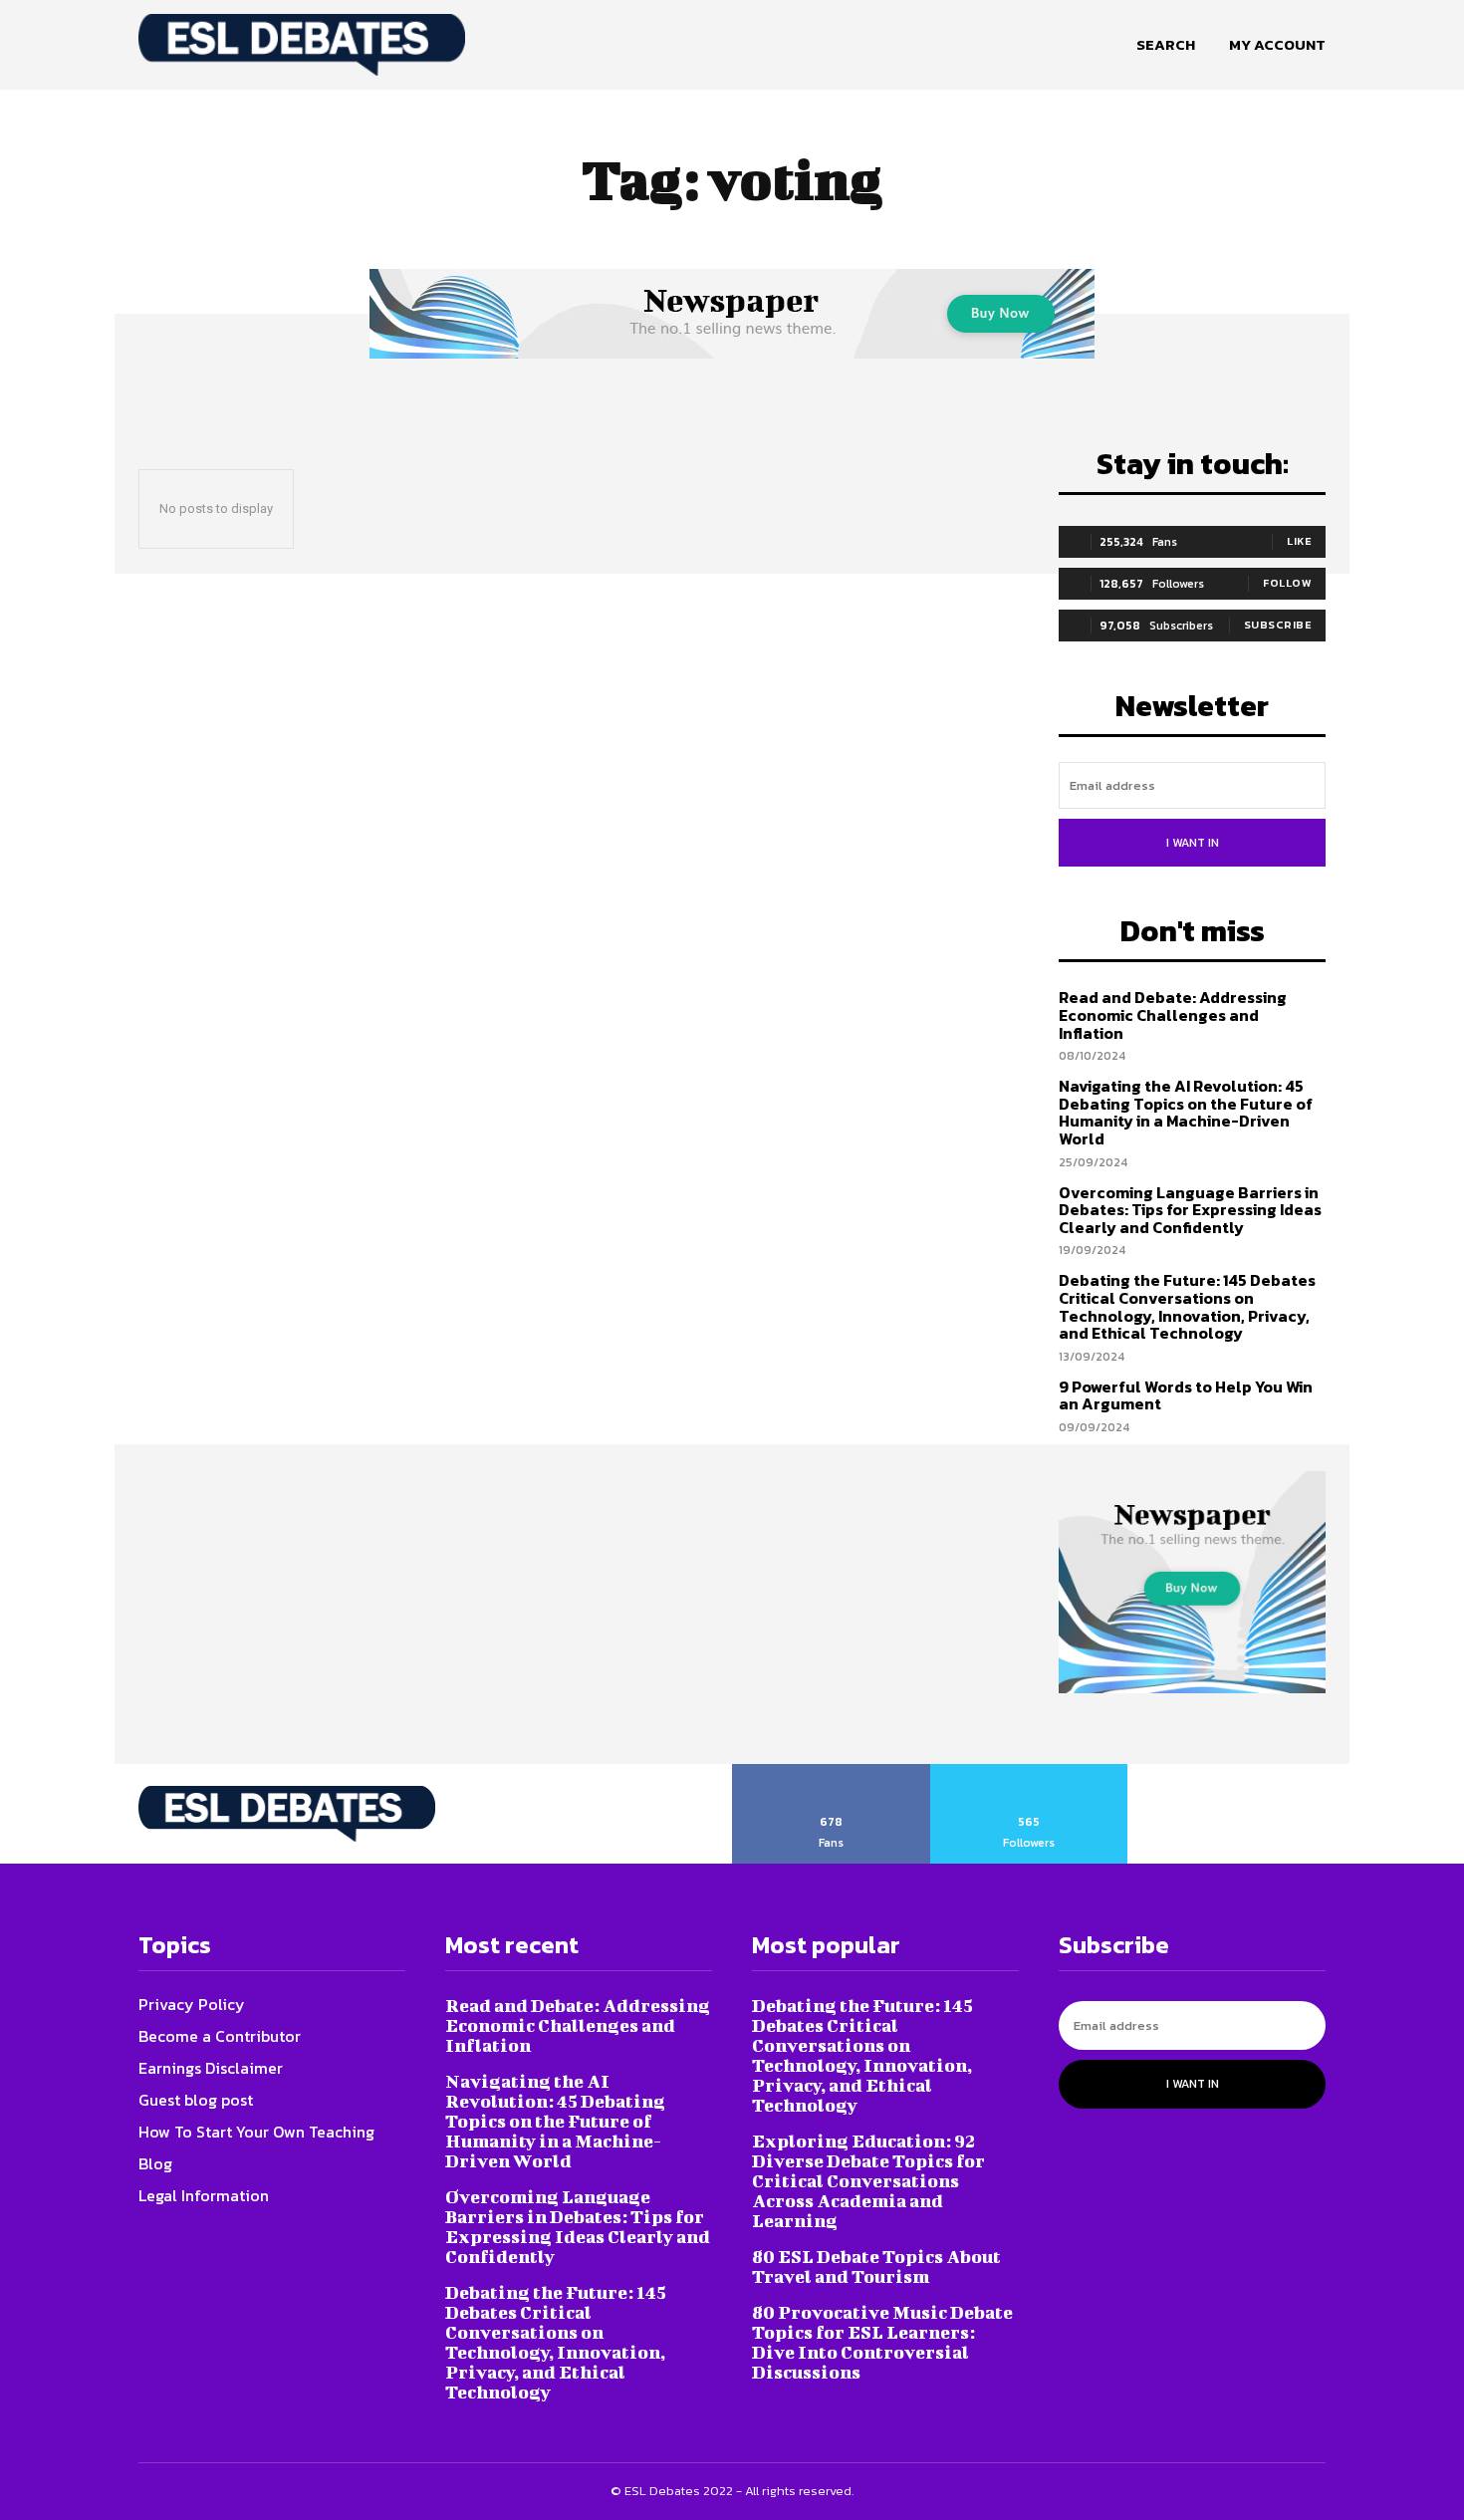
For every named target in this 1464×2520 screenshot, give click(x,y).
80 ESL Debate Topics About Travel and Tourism (876, 2267)
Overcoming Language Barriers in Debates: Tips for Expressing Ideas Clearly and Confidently (1190, 1210)
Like (1299, 541)
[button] (1166, 45)
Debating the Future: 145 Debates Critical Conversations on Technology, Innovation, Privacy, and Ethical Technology (1187, 1306)
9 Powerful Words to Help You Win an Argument (1186, 1395)
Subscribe (1278, 625)
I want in (1193, 843)
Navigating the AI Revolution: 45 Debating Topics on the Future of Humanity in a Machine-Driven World (1186, 1112)
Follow (1287, 583)
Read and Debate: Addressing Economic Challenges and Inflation (1173, 1014)
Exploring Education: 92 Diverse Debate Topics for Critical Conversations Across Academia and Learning (868, 2181)
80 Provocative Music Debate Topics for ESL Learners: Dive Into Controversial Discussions (882, 2342)
